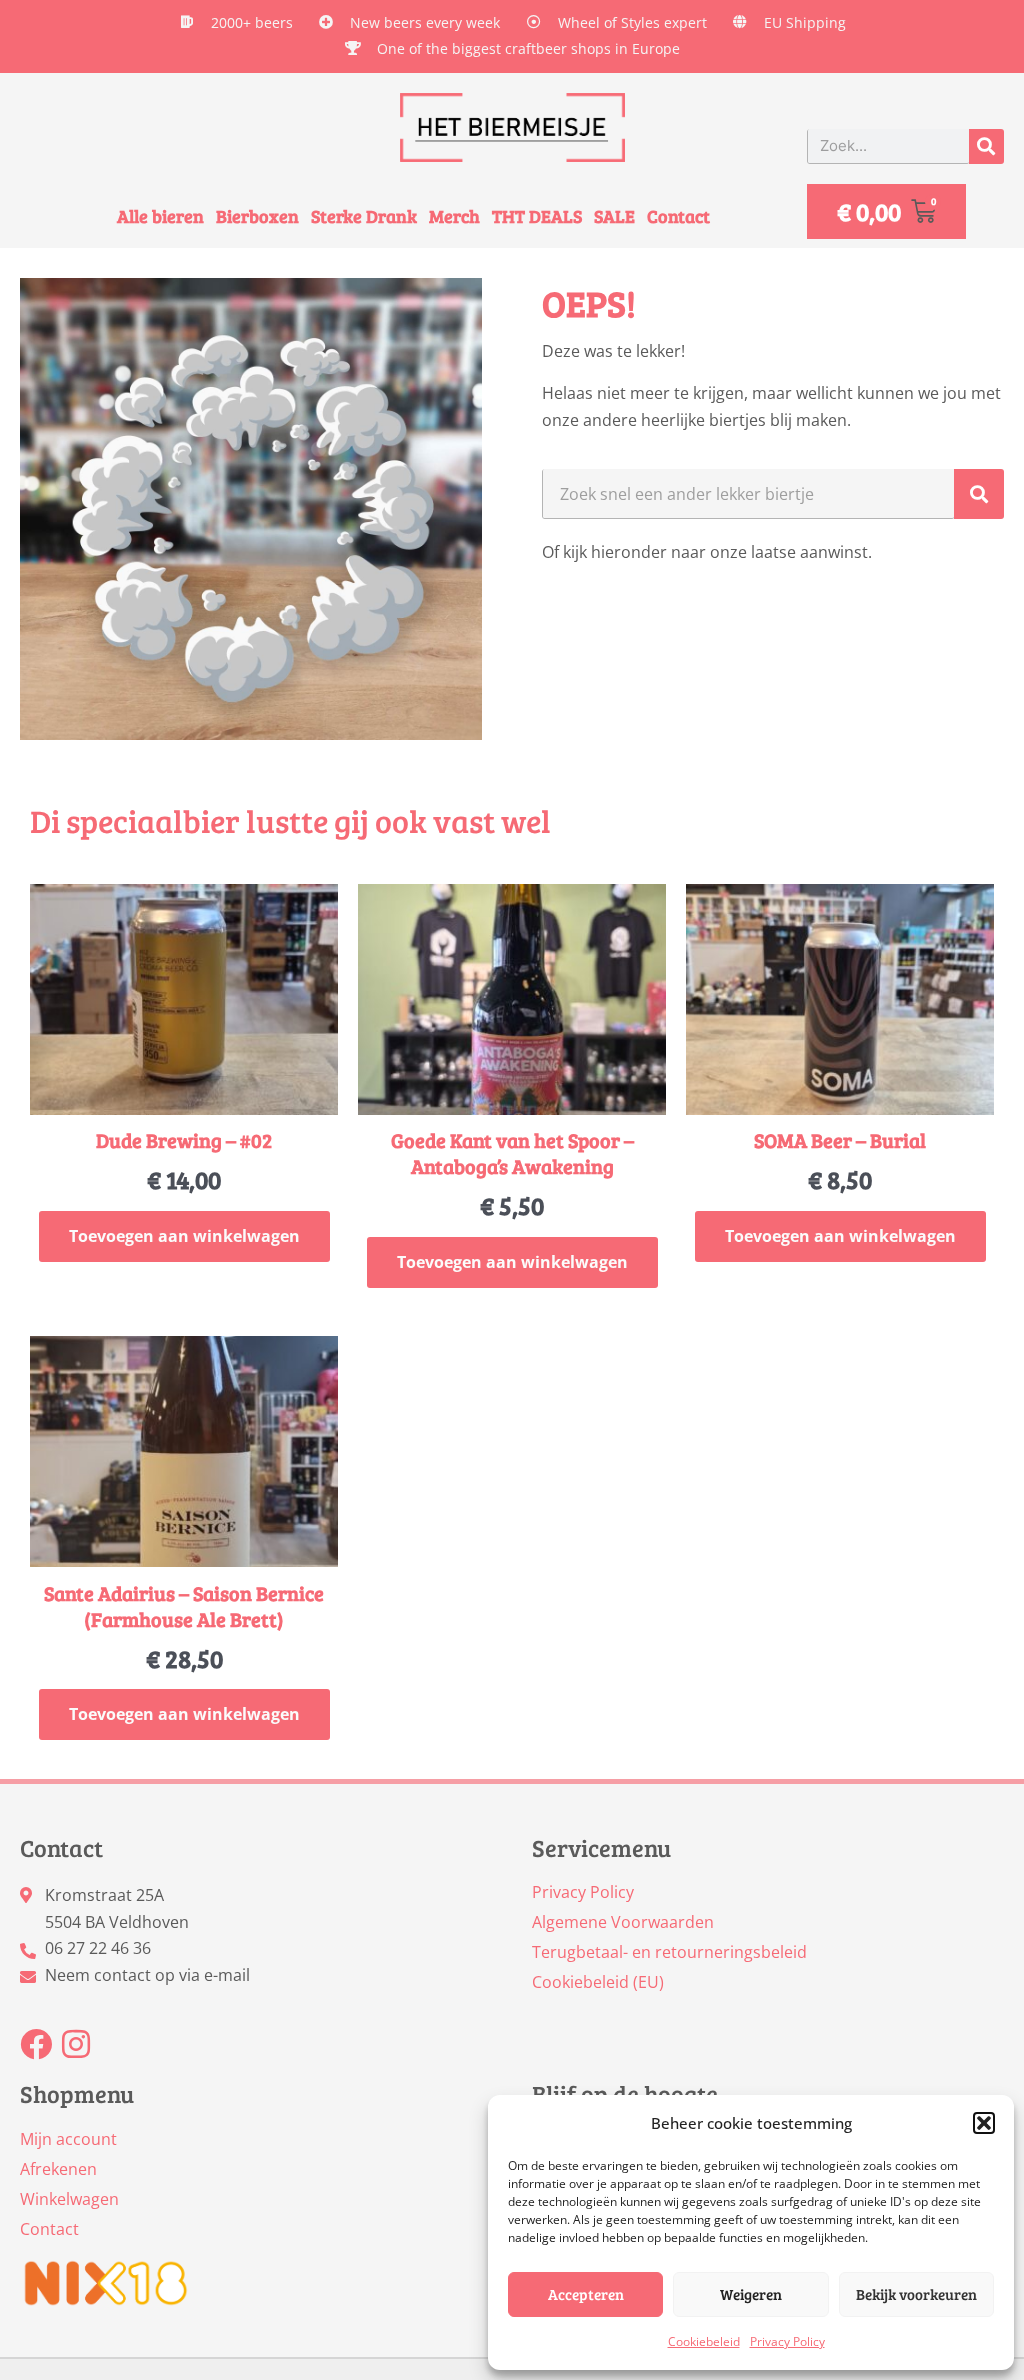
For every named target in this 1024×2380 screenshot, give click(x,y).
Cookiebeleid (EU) (598, 1982)
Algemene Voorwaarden (623, 1922)
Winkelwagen (69, 2199)
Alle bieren (160, 216)
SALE (614, 216)
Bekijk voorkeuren (916, 2294)
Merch (454, 216)
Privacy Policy (787, 2341)
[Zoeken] (986, 146)
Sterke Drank (364, 216)
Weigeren (751, 2294)
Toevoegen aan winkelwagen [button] (184, 1236)
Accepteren (586, 2294)
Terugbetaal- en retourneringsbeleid (669, 1952)
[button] (984, 2123)
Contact (678, 216)
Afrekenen (58, 2169)
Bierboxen (257, 216)
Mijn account (68, 2139)
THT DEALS (537, 216)
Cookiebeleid (704, 2341)
